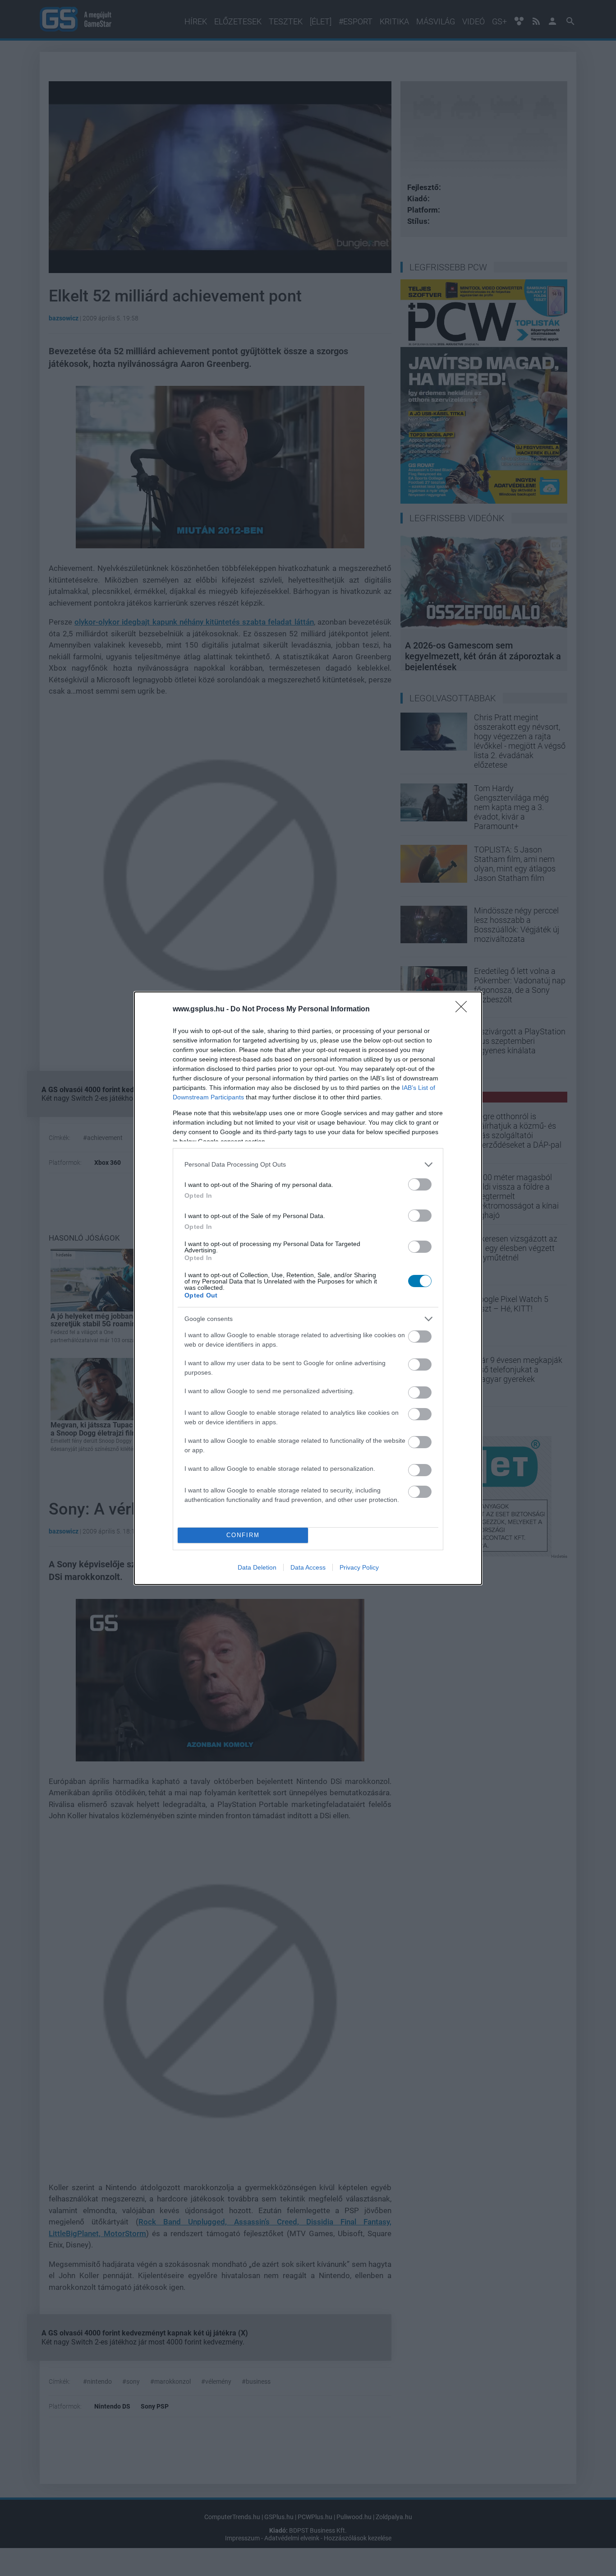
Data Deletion (257, 1567)
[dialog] (308, 1288)
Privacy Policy (359, 1567)
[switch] (420, 1184)
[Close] (464, 1010)
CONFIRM (243, 1535)
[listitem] (308, 1165)
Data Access (308, 1567)
